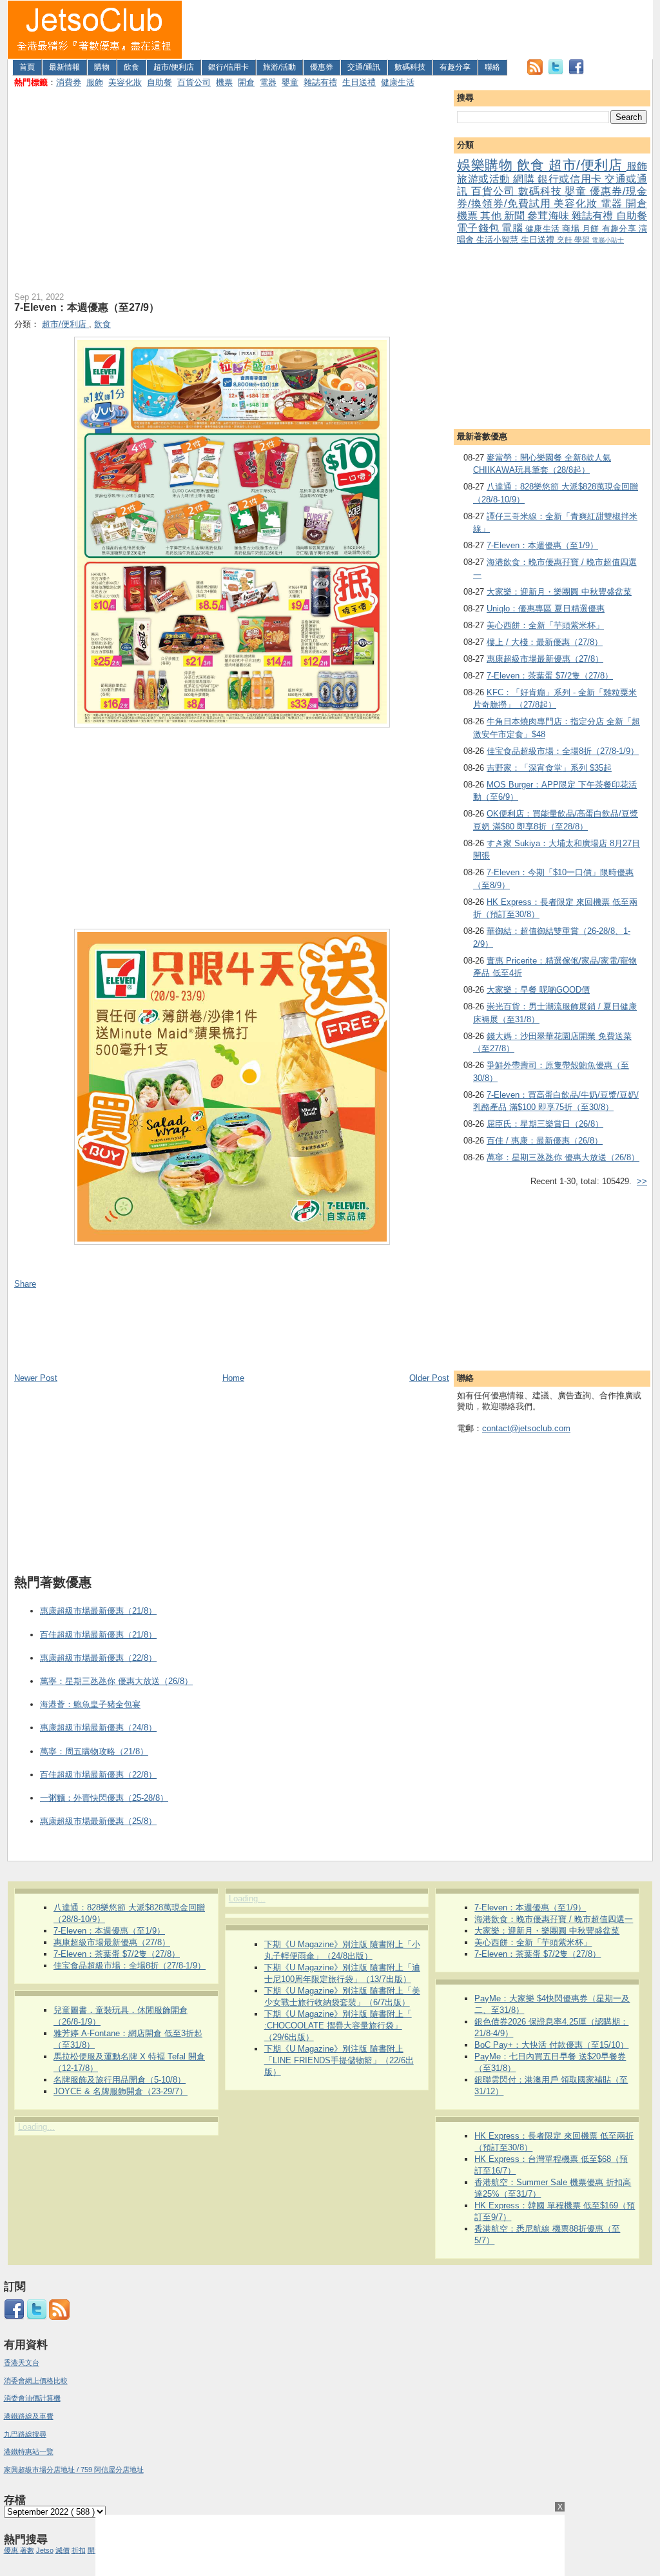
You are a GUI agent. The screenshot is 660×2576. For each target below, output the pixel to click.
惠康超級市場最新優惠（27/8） (545, 659)
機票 (224, 82)
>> (642, 1181)
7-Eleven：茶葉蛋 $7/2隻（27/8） (550, 676)
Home (233, 1378)
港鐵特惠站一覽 (29, 2452)
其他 (492, 216)
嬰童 (290, 82)
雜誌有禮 (320, 82)
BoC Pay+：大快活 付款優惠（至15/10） (551, 2045)
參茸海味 (549, 216)
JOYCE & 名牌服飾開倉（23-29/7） (121, 2091)
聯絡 (492, 67)
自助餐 (160, 82)
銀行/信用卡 (228, 67)
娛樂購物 (487, 165)
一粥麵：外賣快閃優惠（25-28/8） (104, 1798)
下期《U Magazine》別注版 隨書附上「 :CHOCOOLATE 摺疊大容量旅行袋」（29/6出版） (338, 2026)
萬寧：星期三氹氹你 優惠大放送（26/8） (563, 1157)
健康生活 (398, 82)
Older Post (429, 1378)
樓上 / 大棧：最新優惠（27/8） (545, 642)
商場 (572, 229)
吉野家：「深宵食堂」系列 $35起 (549, 768)
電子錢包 (479, 228)
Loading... (36, 2127)
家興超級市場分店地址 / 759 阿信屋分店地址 (74, 2470)
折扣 (79, 2550)
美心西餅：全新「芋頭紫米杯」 (545, 625)
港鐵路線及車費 (29, 2416)
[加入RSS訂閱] (535, 72)
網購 (525, 179)
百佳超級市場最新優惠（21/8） (98, 1635)
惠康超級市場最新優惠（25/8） (98, 1821)
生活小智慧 (499, 240)
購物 (102, 67)
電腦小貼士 (608, 240)
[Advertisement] (418, 30)
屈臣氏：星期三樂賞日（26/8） (545, 1124)
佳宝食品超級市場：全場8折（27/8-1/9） (563, 751)
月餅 (592, 229)
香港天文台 (22, 2363)
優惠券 (322, 67)
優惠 (12, 2550)
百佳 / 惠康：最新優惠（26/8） (545, 1141)
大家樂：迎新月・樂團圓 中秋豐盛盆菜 (559, 592)
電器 (268, 82)
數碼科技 (410, 67)
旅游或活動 (485, 179)
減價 (63, 2550)
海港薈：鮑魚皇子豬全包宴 (90, 1704)
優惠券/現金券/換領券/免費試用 (552, 197)
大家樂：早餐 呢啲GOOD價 (538, 990)
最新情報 (64, 67)
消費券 (69, 82)
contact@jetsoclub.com (526, 1428)
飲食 (131, 67)
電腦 (513, 228)
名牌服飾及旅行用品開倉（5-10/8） (120, 2080)
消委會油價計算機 (32, 2398)
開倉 (246, 82)
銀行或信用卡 (571, 179)
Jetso (45, 2550)
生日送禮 (359, 82)
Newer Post (36, 1378)
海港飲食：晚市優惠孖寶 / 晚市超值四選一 (554, 1919)
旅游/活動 (279, 67)
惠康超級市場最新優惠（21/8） (98, 1611)
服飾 (95, 82)
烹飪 (566, 240)
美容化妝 (125, 82)
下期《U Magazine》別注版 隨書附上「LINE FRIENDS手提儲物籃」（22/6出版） (339, 2060)
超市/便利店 (174, 67)
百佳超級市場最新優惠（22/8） (98, 1775)
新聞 (516, 216)
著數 (27, 2550)
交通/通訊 (364, 67)
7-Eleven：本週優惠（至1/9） (542, 545)
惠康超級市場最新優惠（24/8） (98, 1728)
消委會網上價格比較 (36, 2381)
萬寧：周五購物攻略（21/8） (94, 1751)
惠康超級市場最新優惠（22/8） (98, 1658)
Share (25, 1284)
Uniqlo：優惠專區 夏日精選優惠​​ (546, 609)
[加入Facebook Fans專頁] (576, 72)
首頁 (27, 67)
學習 (583, 240)
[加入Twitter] (556, 72)
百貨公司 (194, 82)
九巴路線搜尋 (25, 2434)
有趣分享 (455, 67)
